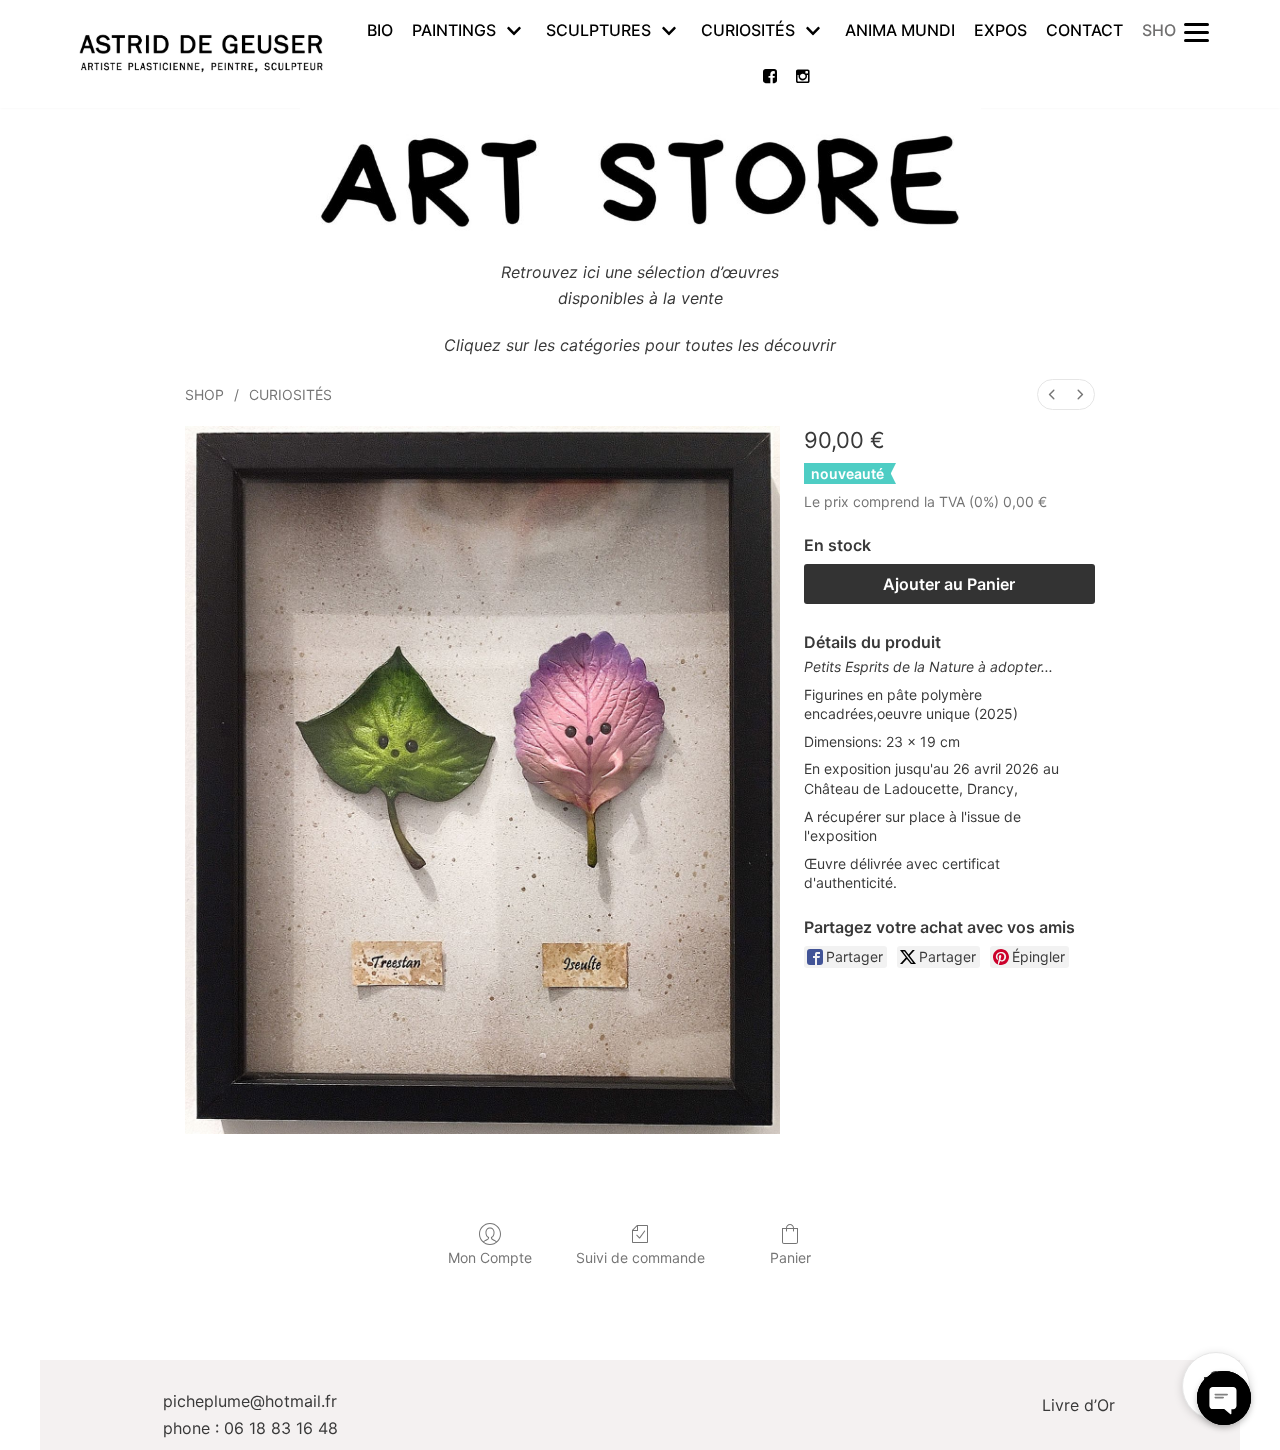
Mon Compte (490, 1257)
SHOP (1164, 30)
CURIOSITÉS (290, 394)
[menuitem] (1052, 394)
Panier (790, 1257)
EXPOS (1000, 30)
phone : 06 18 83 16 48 (250, 1428)
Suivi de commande (640, 1257)
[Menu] (1196, 31)
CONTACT (1084, 30)
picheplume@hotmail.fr (250, 1401)
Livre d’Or (1078, 1405)
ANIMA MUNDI (900, 30)
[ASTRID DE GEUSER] (201, 54)
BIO (380, 30)
